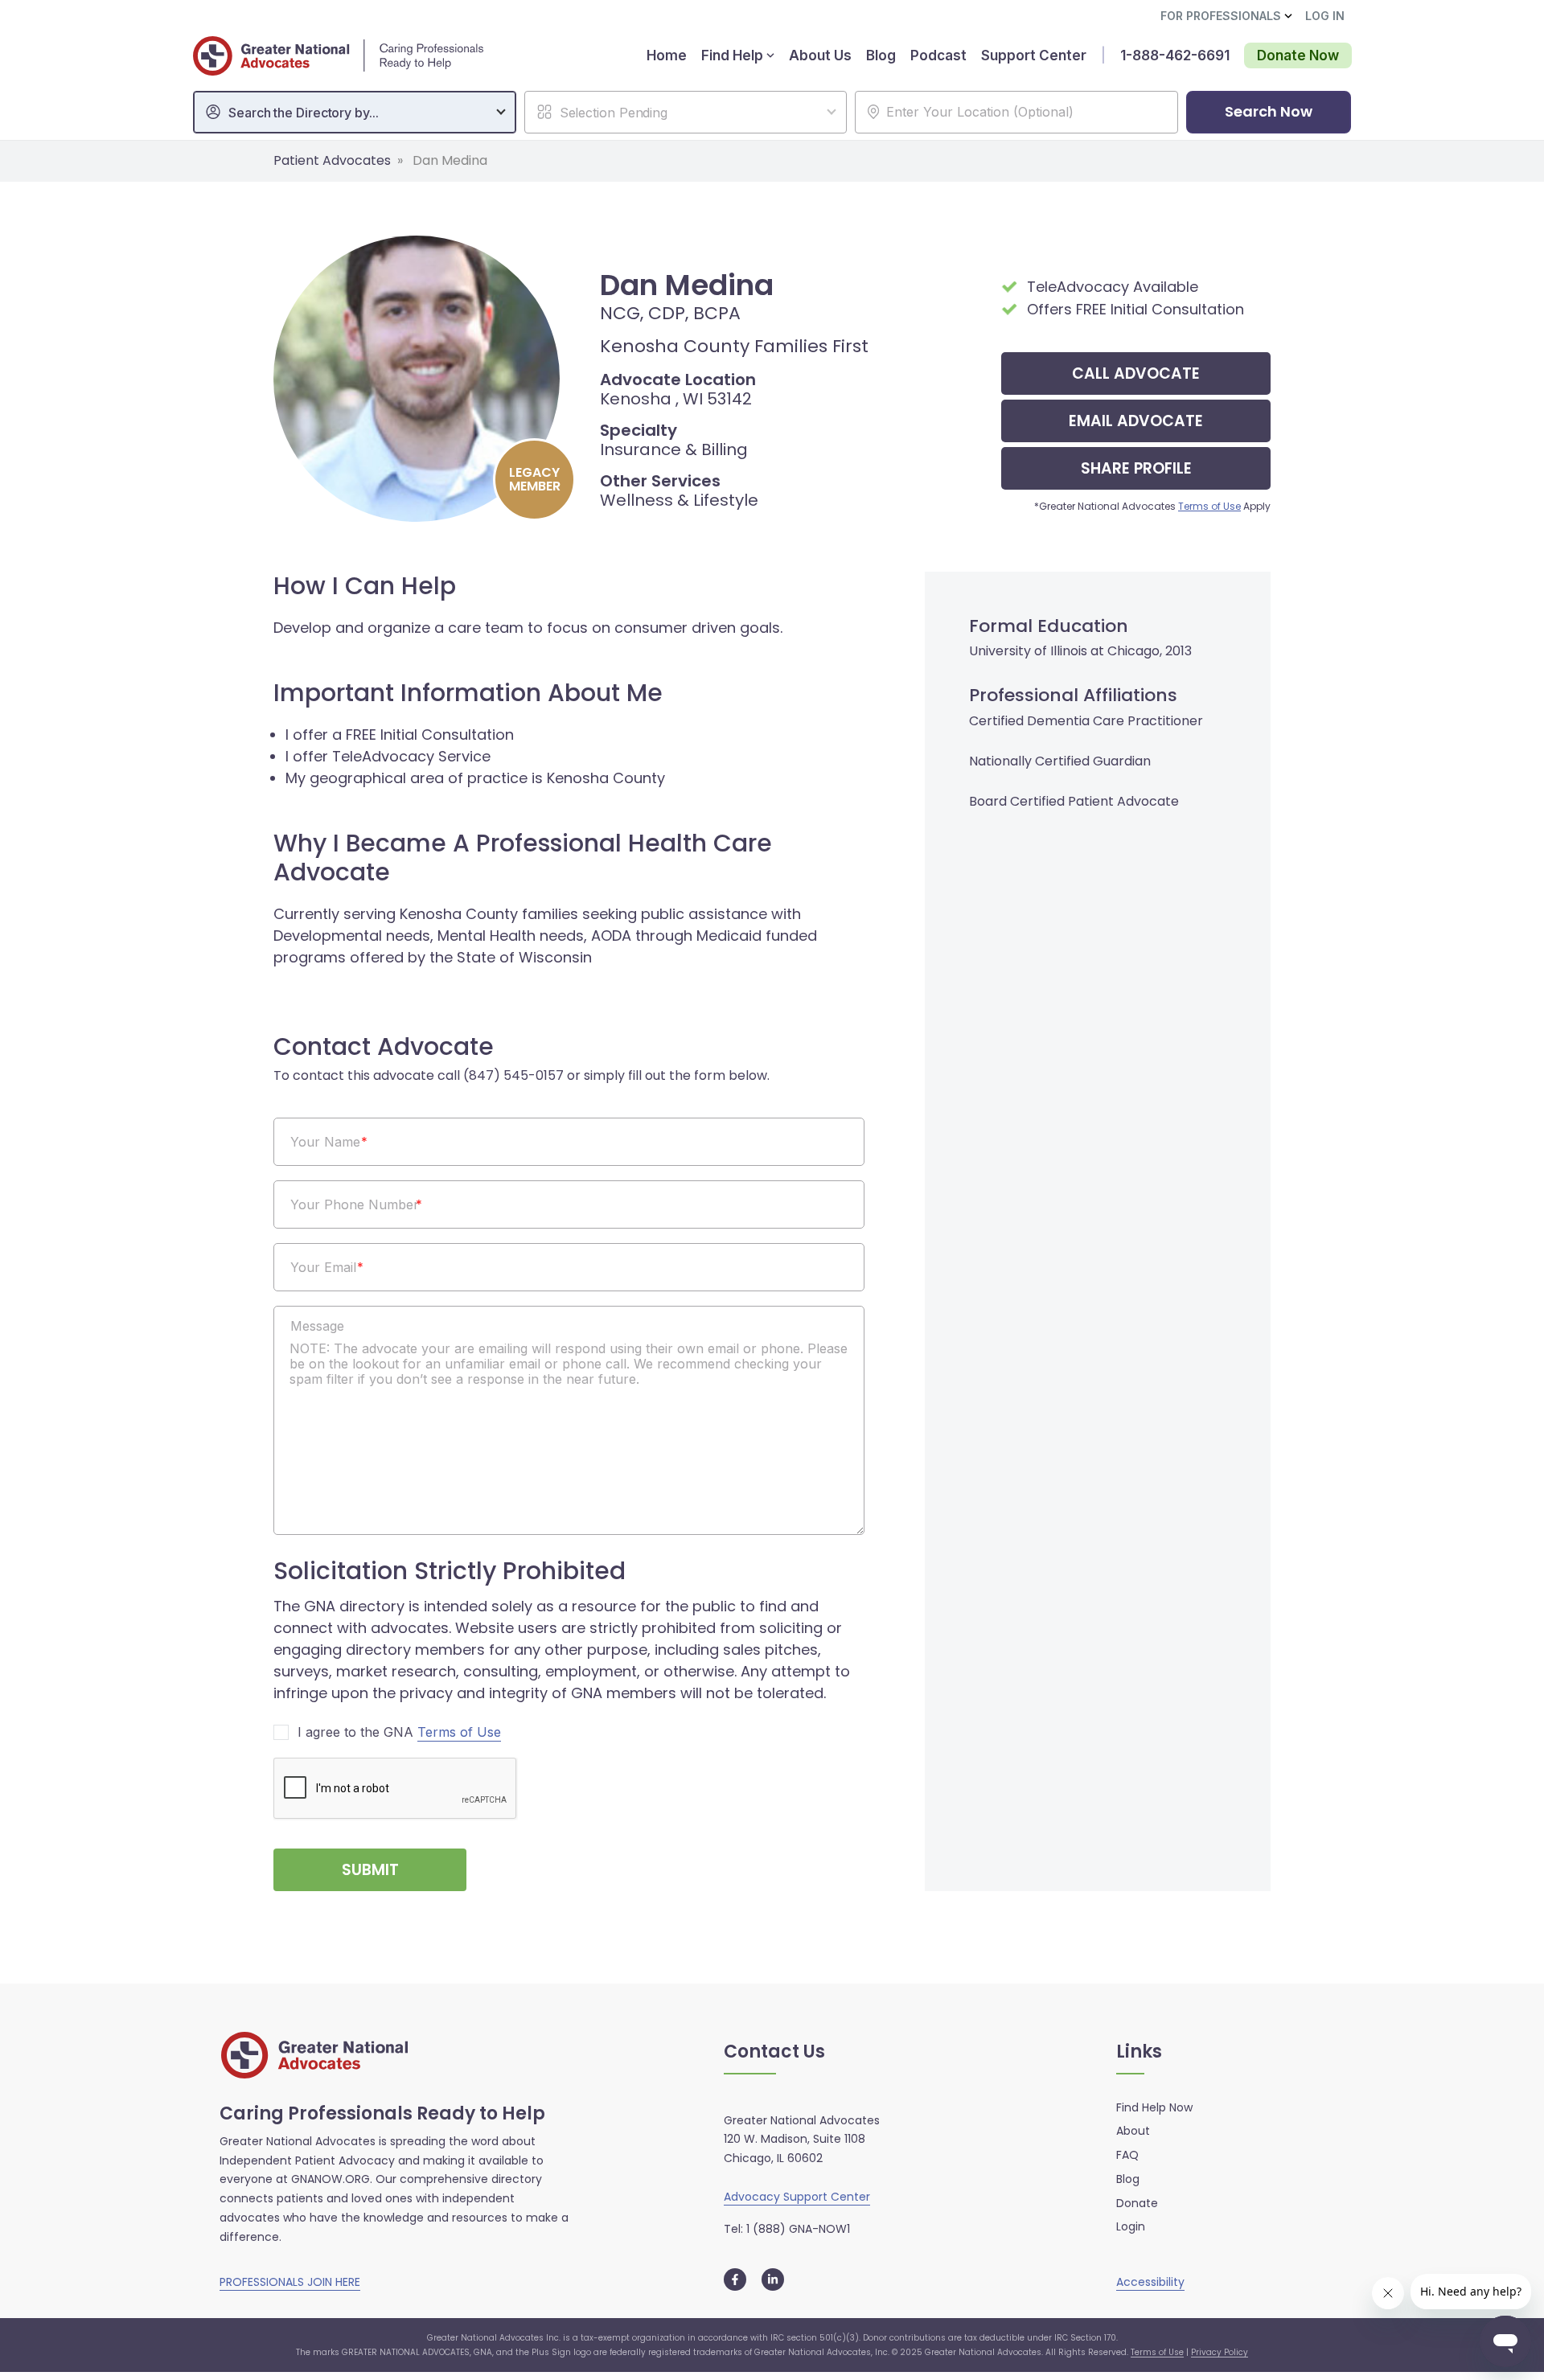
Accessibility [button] (1150, 2282)
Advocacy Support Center (797, 2197)
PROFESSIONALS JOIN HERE (290, 2282)
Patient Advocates (332, 160)
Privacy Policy (1220, 2352)
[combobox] (355, 112)
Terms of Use (1209, 506)
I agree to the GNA (399, 1732)
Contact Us (774, 2052)
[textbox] (363, 113)
